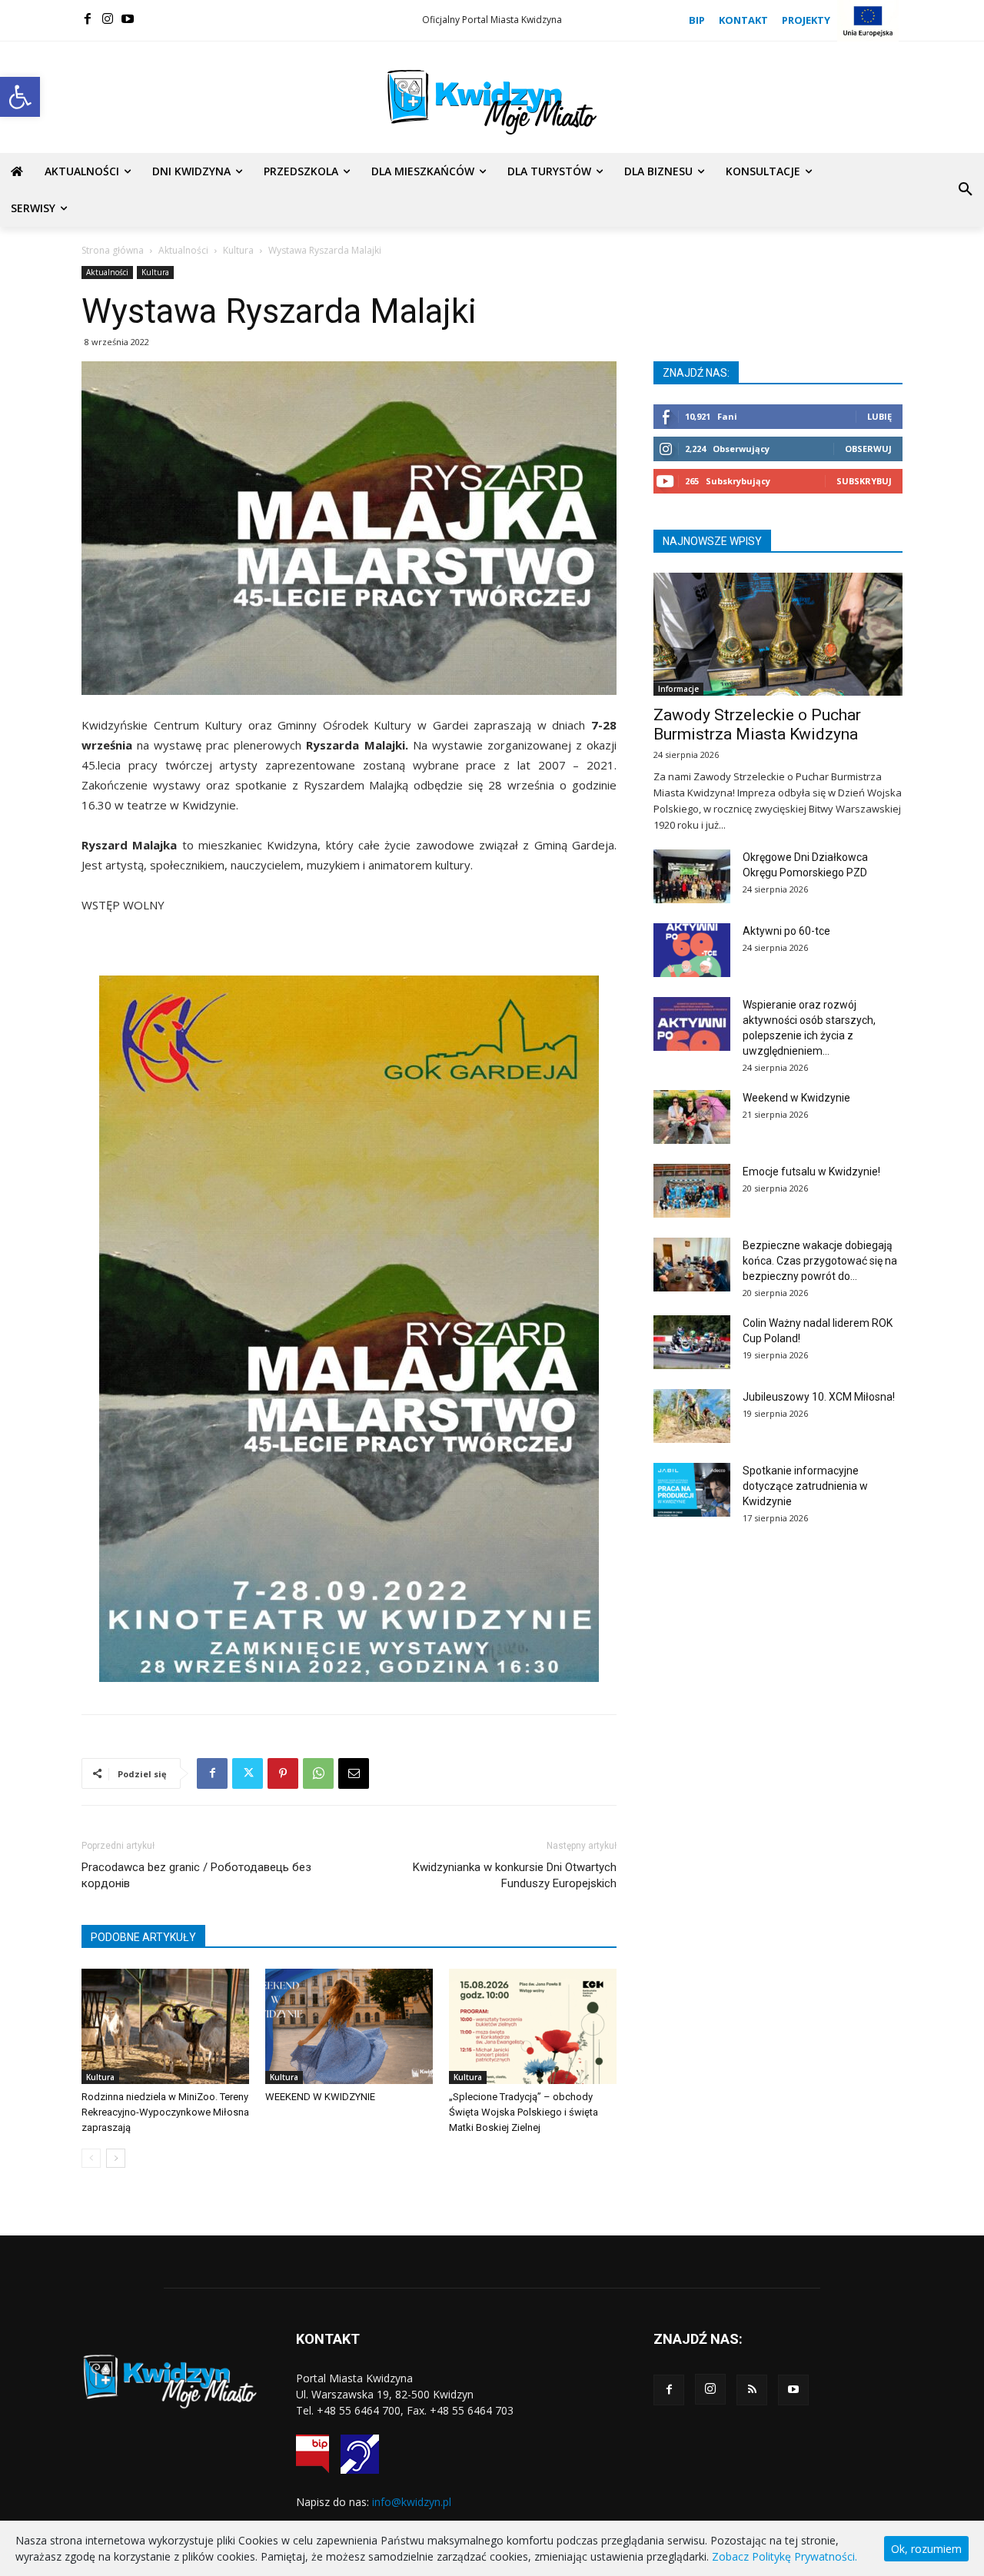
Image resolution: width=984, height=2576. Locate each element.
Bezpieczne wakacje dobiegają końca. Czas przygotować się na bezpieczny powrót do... (820, 1261)
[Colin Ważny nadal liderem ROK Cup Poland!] (692, 1342)
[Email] (354, 1773)
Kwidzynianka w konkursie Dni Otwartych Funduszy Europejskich (515, 1875)
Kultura (238, 250)
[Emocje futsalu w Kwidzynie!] (692, 1191)
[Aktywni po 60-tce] (692, 950)
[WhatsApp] (318, 1773)
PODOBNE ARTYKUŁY (143, 1937)
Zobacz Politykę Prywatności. (785, 2556)
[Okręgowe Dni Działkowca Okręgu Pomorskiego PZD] (692, 876)
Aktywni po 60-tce (786, 931)
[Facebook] (88, 18)
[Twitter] (248, 1773)
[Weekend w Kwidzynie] (692, 1117)
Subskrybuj (864, 481)
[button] (20, 97)
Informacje (678, 689)
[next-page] (116, 2158)
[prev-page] (91, 2158)
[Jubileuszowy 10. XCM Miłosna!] (692, 1416)
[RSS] (752, 2390)
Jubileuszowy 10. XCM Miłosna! (819, 1397)
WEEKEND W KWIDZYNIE (320, 2097)
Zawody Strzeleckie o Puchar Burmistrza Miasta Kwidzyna (757, 725)
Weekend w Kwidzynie (796, 1098)
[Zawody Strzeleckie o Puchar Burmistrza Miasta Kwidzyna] (778, 634)
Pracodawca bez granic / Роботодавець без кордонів (196, 1875)
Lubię (879, 416)
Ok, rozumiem (926, 2549)
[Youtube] (128, 18)
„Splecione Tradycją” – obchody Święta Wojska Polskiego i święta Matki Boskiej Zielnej (524, 2112)
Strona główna (113, 250)
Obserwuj (868, 449)
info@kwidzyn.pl (412, 2502)
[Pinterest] (283, 1773)
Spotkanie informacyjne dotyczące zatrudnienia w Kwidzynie (805, 1486)
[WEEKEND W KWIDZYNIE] (349, 2026)
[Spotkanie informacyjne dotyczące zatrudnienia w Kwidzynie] (692, 1490)
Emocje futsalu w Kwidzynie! (811, 1172)
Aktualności (183, 250)
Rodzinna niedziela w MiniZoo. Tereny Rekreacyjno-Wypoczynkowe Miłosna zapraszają (165, 2112)
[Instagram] (108, 18)
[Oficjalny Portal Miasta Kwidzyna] (492, 102)
